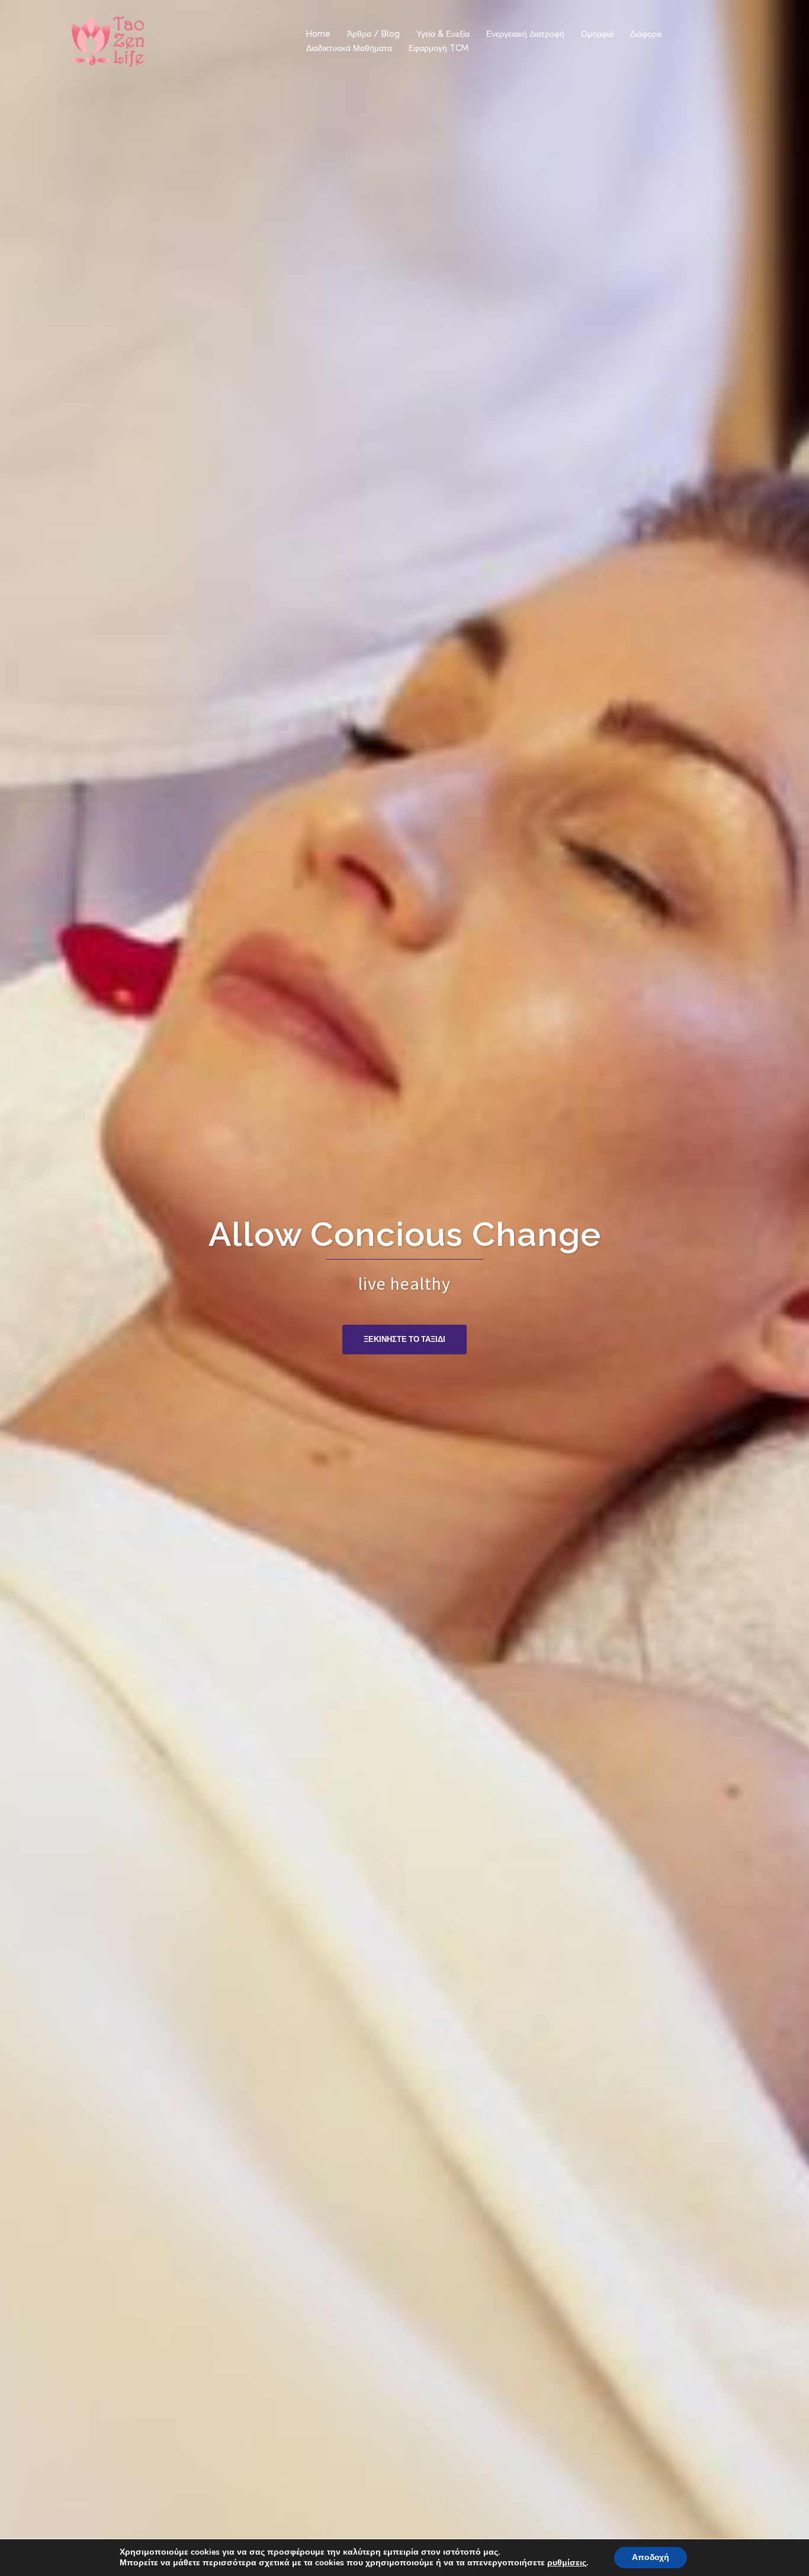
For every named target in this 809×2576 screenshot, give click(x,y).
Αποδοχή (651, 2557)
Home (318, 34)
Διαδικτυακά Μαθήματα (349, 48)
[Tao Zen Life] (108, 40)
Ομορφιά (597, 34)
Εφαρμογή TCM (439, 48)
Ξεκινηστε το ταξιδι (404, 1339)
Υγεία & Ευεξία (443, 34)
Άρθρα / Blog (373, 34)
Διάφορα (646, 34)
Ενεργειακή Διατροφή (525, 34)
